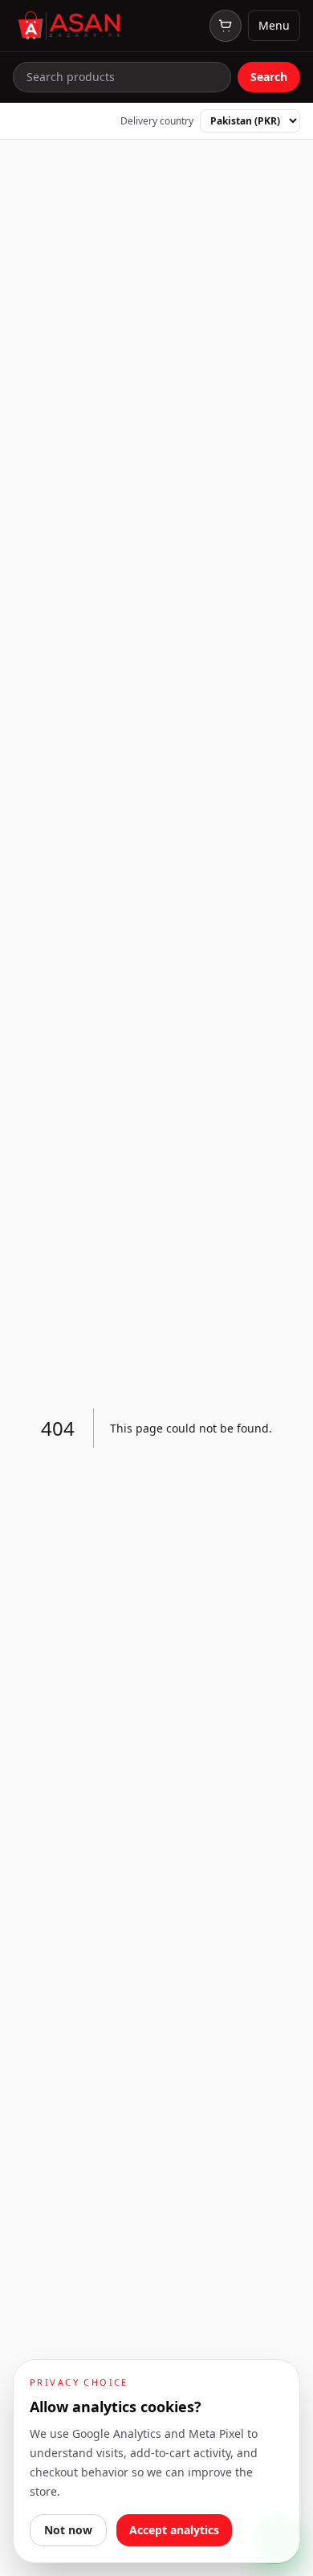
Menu (274, 25)
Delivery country (157, 121)
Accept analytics (174, 2530)
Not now (68, 2530)
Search (269, 77)
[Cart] (226, 26)
